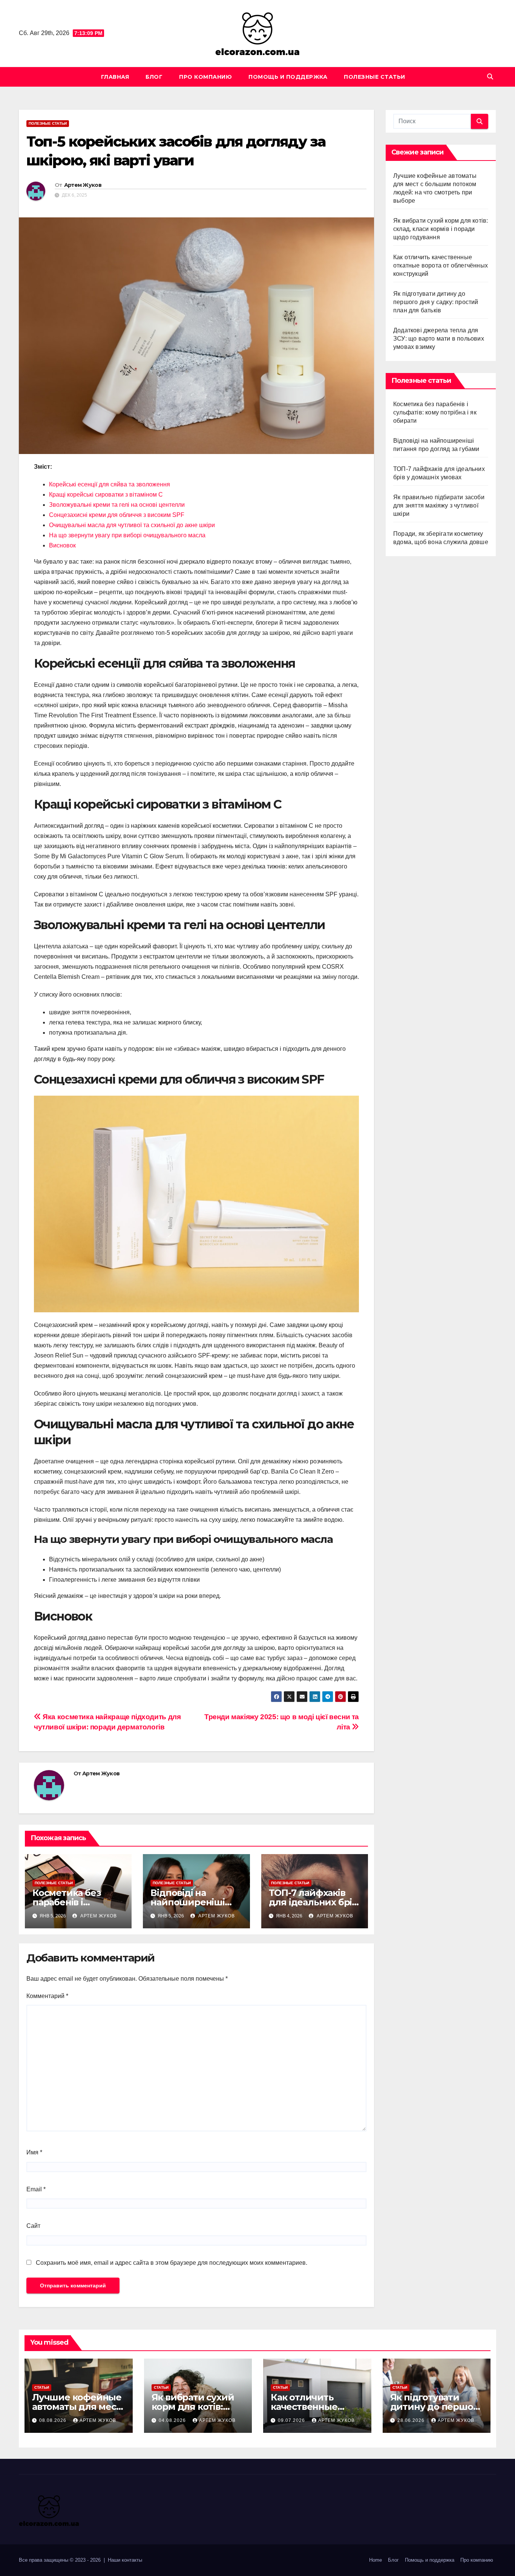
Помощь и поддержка (288, 77)
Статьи (42, 2387)
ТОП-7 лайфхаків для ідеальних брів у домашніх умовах (313, 1902)
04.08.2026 (173, 2420)
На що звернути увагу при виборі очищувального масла (127, 535)
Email (36, 2189)
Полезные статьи (375, 77)
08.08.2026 (54, 2420)
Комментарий (47, 1996)
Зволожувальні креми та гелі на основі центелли (117, 505)
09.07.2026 (292, 2420)
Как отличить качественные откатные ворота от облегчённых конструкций (441, 265)
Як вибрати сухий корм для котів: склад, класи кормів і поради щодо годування (441, 229)
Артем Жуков (83, 185)
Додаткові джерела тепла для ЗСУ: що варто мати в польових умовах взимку (439, 339)
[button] (490, 77)
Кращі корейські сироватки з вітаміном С (106, 495)
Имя (34, 2152)
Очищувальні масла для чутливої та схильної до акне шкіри (132, 525)
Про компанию (205, 77)
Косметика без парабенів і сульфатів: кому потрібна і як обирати (435, 412)
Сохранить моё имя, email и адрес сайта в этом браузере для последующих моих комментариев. (172, 2263)
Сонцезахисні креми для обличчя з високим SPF (117, 515)
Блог (154, 77)
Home (376, 2560)
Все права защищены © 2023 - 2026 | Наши (70, 2560)
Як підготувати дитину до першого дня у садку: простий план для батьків (436, 302)
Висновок (62, 545)
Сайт (33, 2226)
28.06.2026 (412, 2420)
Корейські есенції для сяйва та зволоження (110, 484)
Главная (115, 77)
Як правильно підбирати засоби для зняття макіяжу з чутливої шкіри (439, 505)
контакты (132, 2560)
